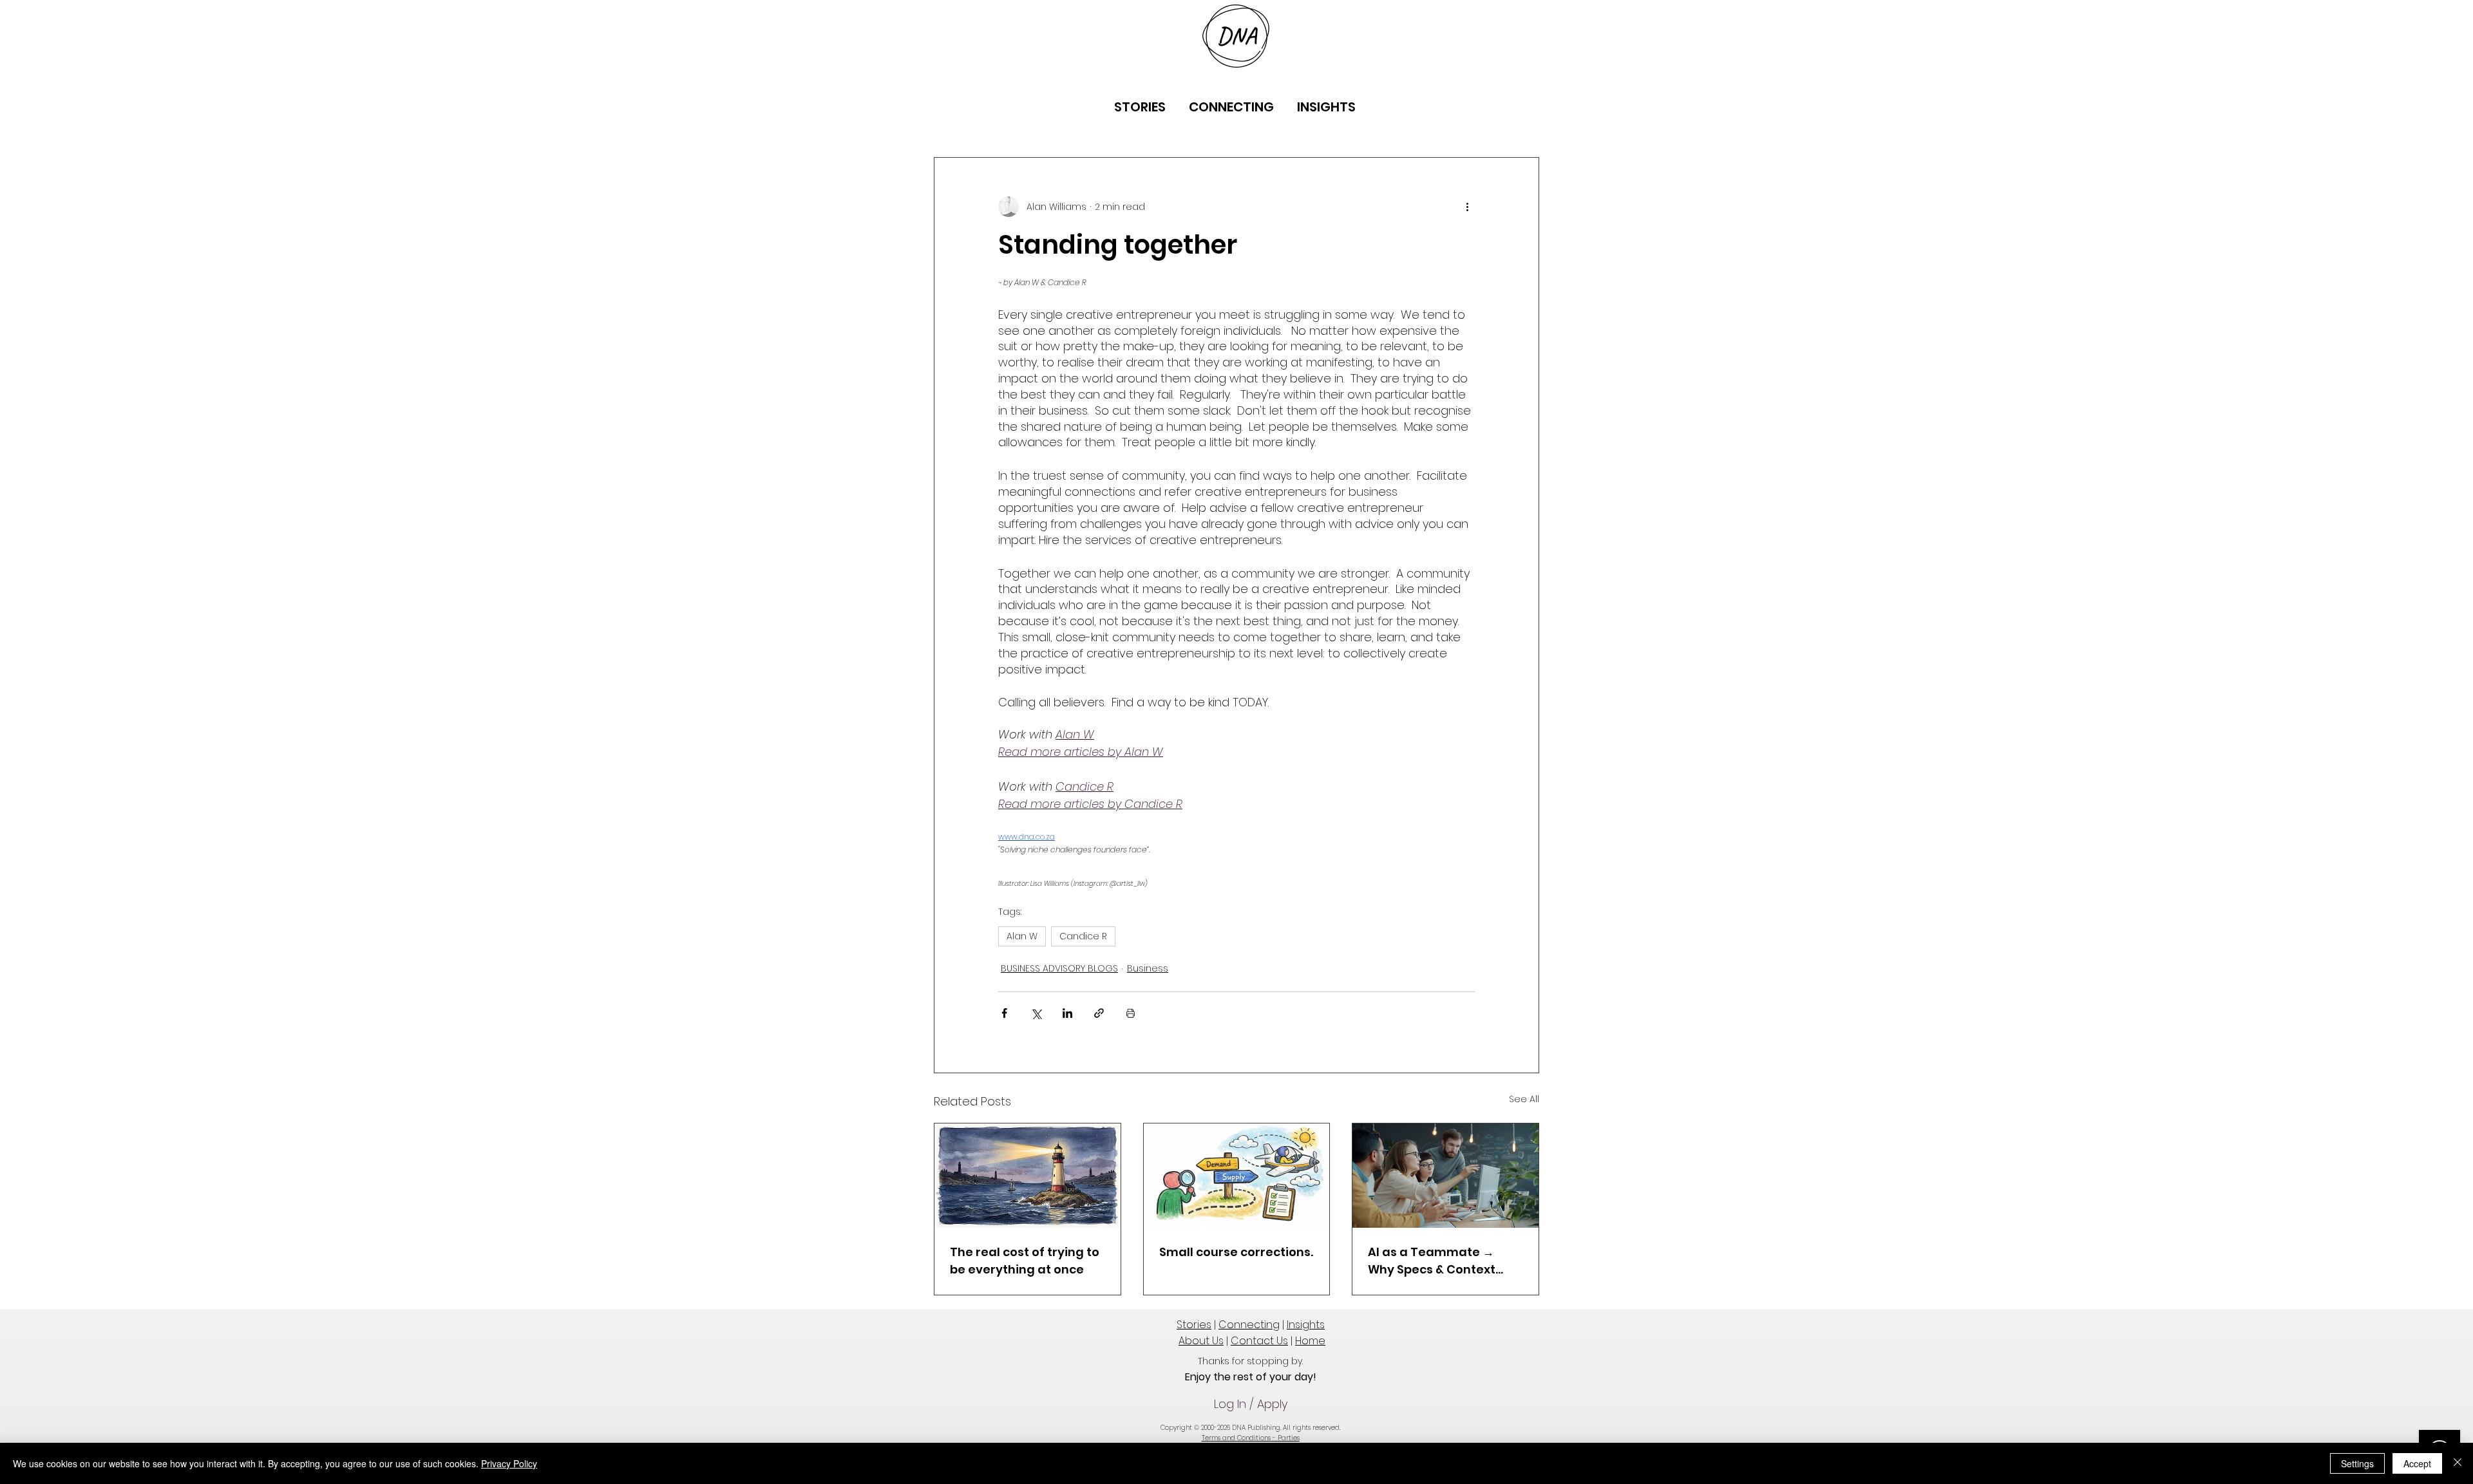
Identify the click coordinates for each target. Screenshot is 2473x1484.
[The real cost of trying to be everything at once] (1028, 1176)
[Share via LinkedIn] (1067, 1013)
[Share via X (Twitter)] (1036, 1013)
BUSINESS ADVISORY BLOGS (1059, 968)
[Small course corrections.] (1237, 1176)
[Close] (2458, 1463)
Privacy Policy (509, 1463)
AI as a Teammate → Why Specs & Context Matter (1432, 1261)
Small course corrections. (1236, 1252)
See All (1524, 1099)
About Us (1201, 1341)
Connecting (1249, 1325)
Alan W (1022, 936)
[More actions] (1467, 207)
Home (1310, 1341)
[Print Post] (1131, 1013)
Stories (1194, 1325)
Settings (2357, 1463)
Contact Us (1259, 1341)
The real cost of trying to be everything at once (1025, 1261)
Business (1148, 968)
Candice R (1083, 936)
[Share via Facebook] (1004, 1013)
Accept (2417, 1463)
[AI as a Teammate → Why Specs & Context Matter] (1445, 1176)
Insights (1306, 1325)
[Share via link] (1099, 1013)
